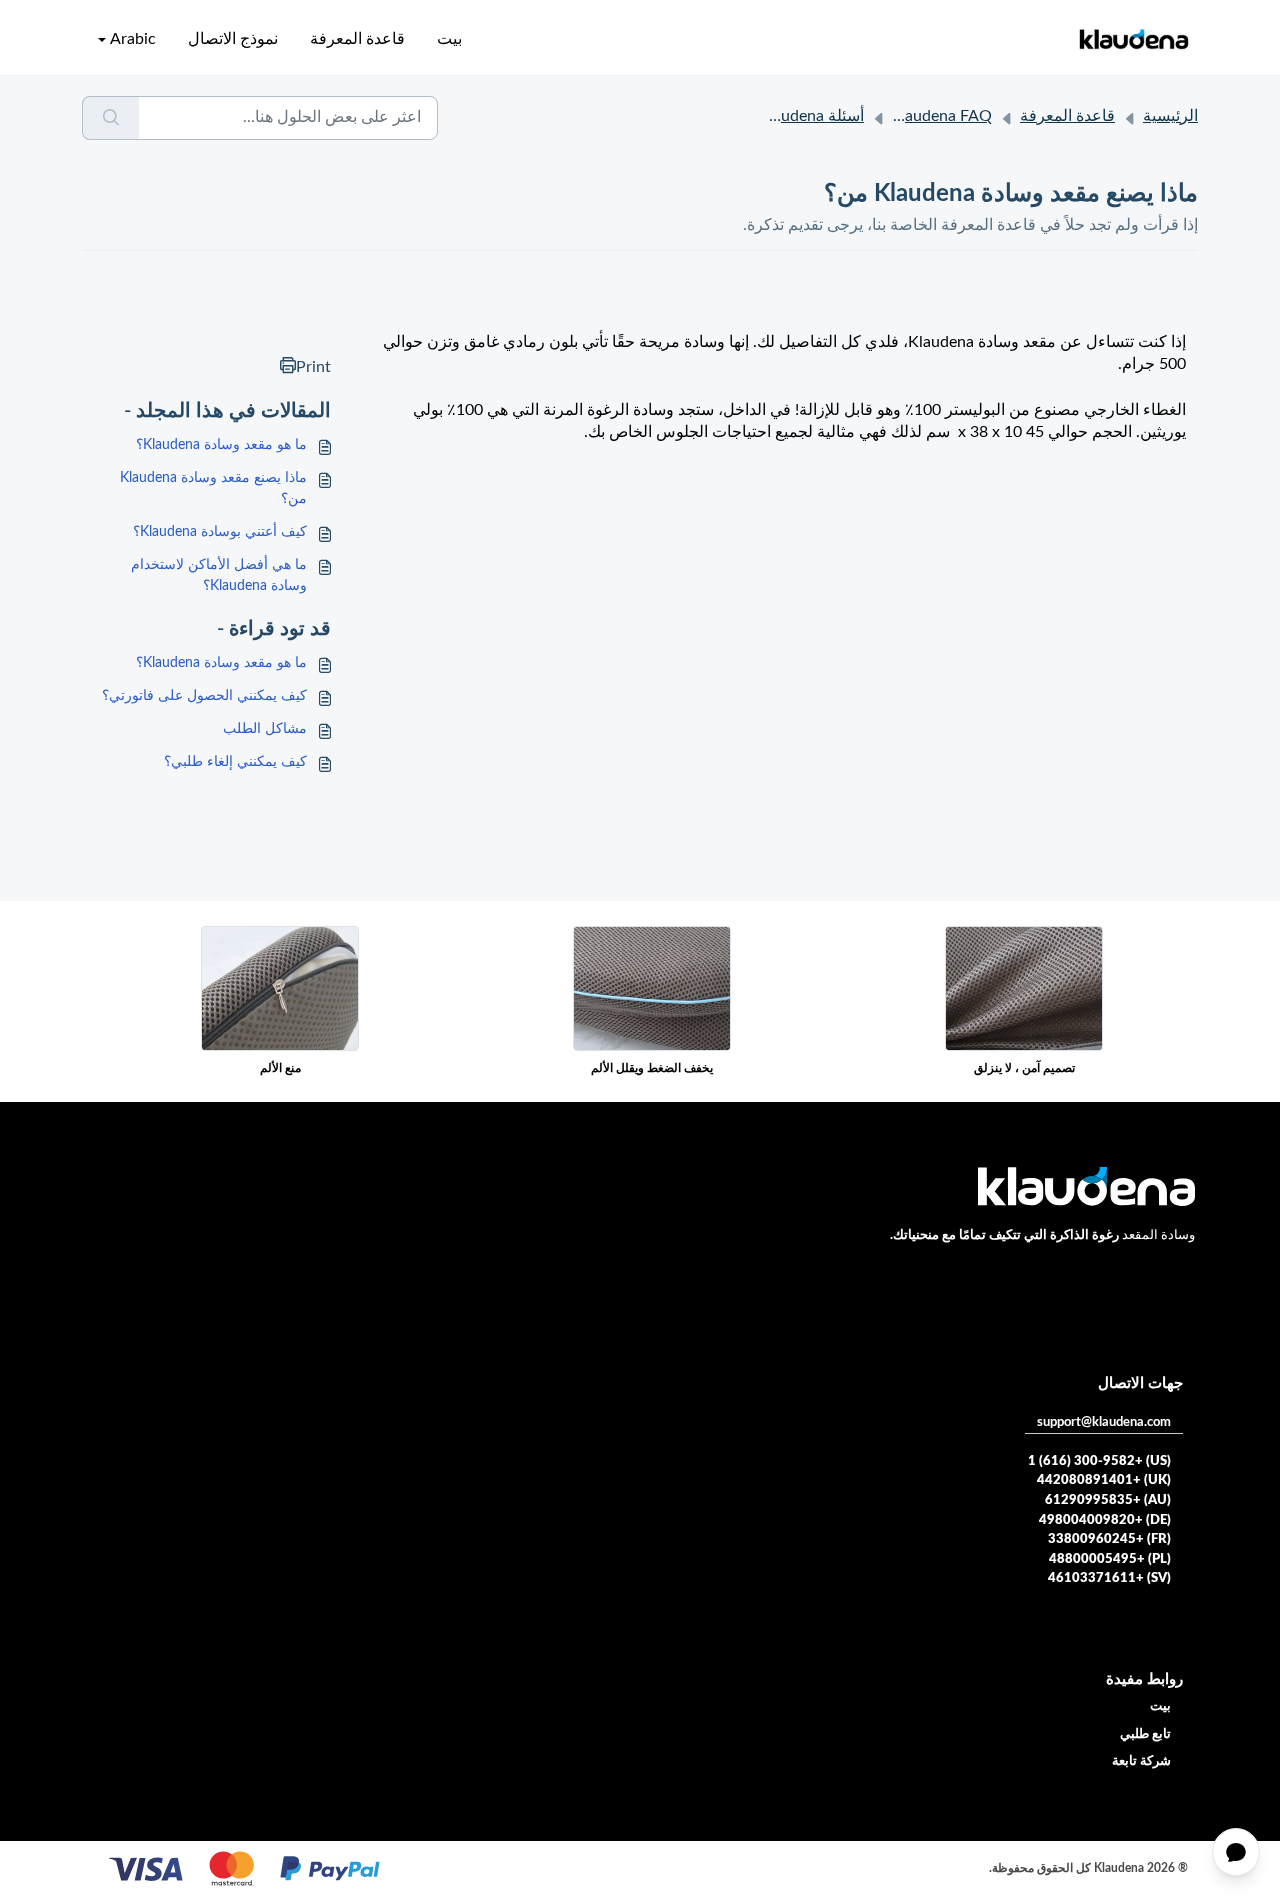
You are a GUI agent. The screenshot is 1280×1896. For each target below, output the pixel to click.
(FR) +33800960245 (1109, 1539)
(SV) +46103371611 (1109, 1578)
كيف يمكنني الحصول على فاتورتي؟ (204, 696)
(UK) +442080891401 (1104, 1480)
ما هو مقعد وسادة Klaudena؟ (221, 445)
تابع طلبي (1145, 1734)
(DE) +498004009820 (1105, 1520)
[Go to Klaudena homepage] (1133, 39)
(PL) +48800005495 (1110, 1559)
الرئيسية (1170, 116)
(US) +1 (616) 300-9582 (1099, 1461)
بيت (449, 39)
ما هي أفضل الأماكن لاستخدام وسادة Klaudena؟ (219, 575)
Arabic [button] (133, 39)
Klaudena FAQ (941, 116)
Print (313, 367)
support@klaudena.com (1104, 1422)
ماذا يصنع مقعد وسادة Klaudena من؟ (213, 488)
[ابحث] (110, 118)
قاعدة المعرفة (357, 39)
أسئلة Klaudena (811, 116)
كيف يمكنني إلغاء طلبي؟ (235, 762)
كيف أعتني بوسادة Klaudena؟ (220, 532)
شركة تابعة (1141, 1761)
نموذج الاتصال (233, 39)
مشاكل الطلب (265, 729)
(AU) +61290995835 (1108, 1500)
